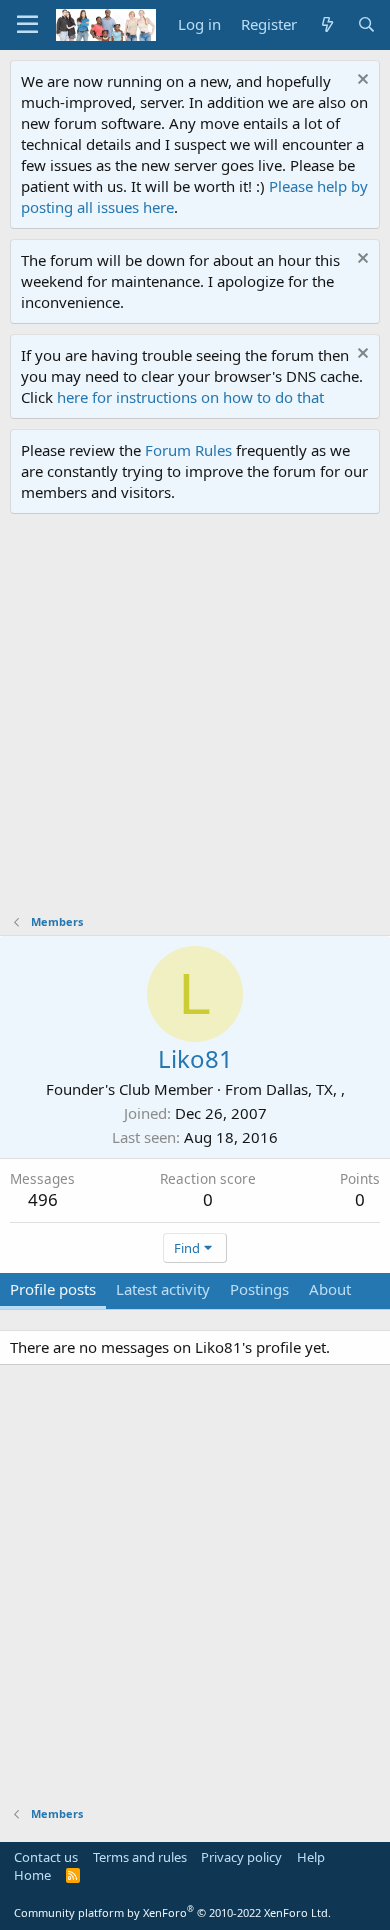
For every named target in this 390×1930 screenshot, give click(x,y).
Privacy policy (241, 1857)
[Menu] (27, 25)
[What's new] (326, 24)
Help (311, 1857)
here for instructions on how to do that (190, 397)
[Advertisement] (195, 719)
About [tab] (330, 1289)
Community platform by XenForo (172, 1912)
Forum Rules (188, 450)
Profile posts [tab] (53, 1289)
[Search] (366, 24)
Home (32, 1875)
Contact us (46, 1857)
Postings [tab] (259, 1289)
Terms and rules (140, 1857)
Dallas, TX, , (305, 1089)
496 (43, 1199)
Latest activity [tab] (163, 1289)
